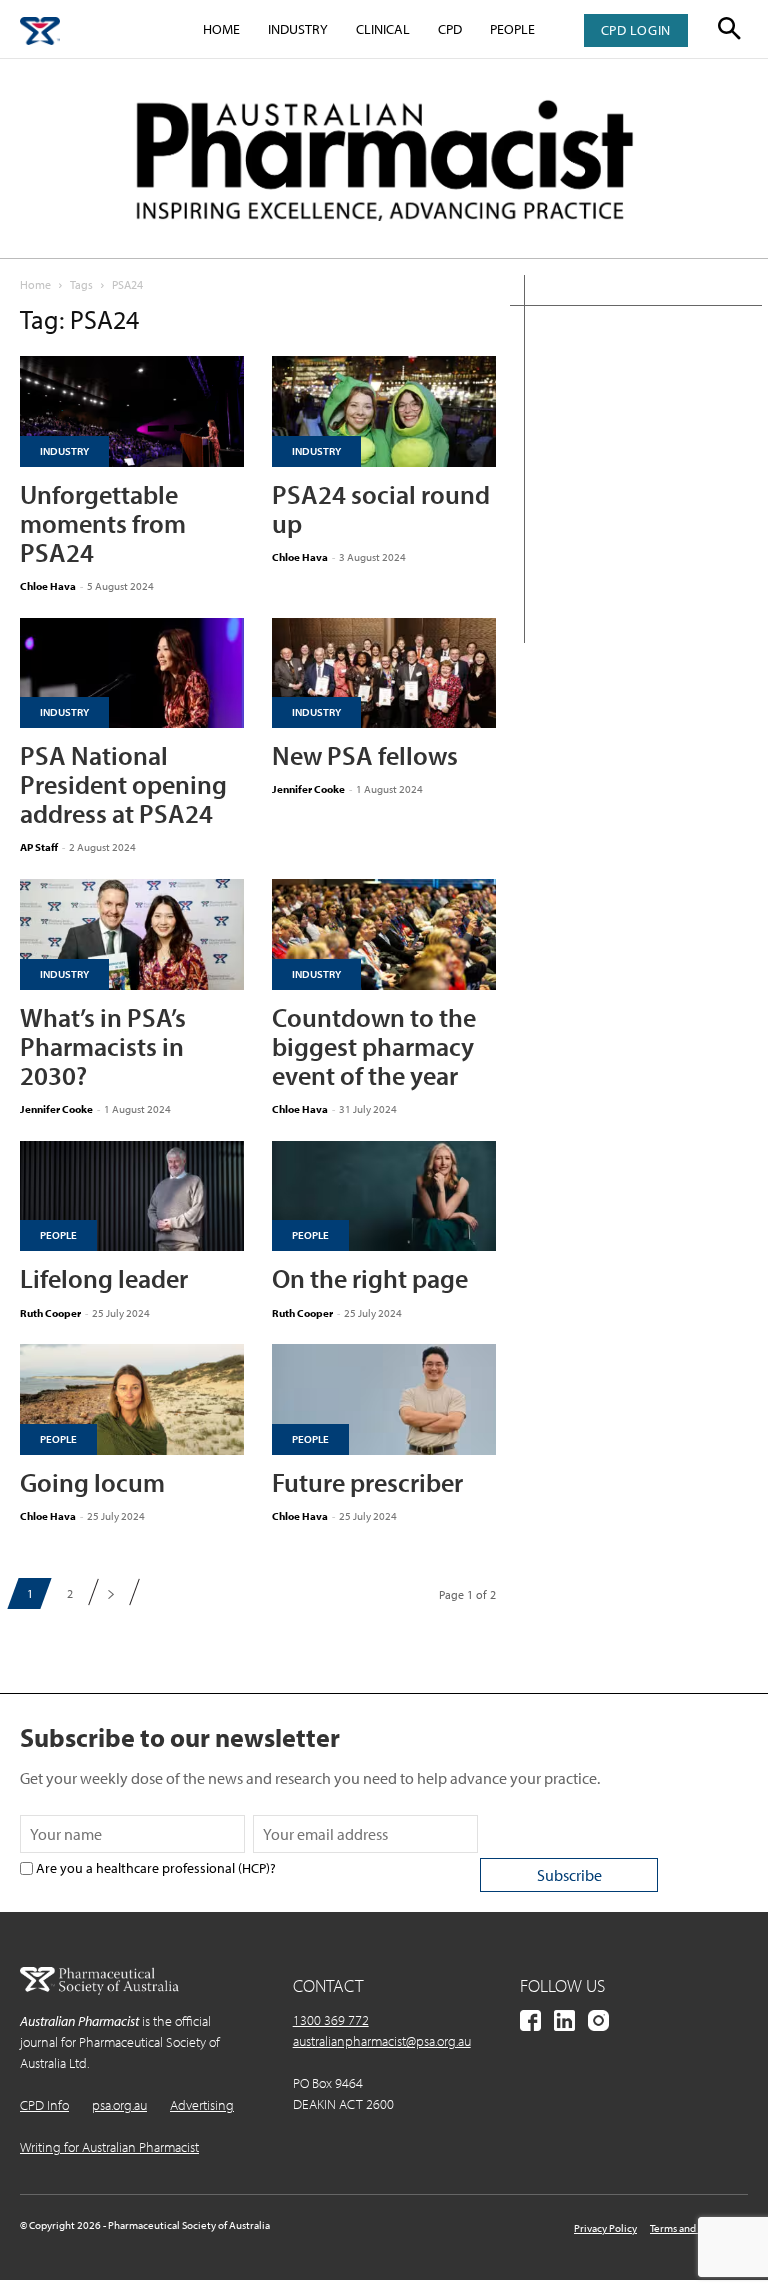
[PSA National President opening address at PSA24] (132, 673)
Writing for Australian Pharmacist (109, 2147)
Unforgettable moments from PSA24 (103, 523)
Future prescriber (367, 1482)
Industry (298, 29)
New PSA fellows (365, 755)
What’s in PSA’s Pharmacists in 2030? (103, 1046)
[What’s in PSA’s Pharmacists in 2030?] (132, 934)
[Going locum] (132, 1399)
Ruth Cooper (50, 1313)
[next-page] (110, 1593)
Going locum (92, 1482)
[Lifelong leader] (132, 1196)
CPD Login (636, 30)
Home (221, 29)
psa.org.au (119, 2105)
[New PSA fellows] (384, 673)
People (512, 29)
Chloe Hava (48, 586)
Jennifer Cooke (308, 789)
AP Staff (39, 847)
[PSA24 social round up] (384, 411)
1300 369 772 (331, 2020)
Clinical (383, 29)
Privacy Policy (605, 2228)
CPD (450, 29)
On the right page (370, 1278)
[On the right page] (384, 1196)
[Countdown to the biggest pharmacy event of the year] (384, 934)
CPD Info (44, 2105)
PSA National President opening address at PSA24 (123, 784)
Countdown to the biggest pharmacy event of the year (374, 1046)
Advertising (202, 2105)
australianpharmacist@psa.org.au (382, 2041)
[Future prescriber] (384, 1399)
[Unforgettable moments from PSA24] (132, 411)
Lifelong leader (104, 1278)
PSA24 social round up (381, 509)
